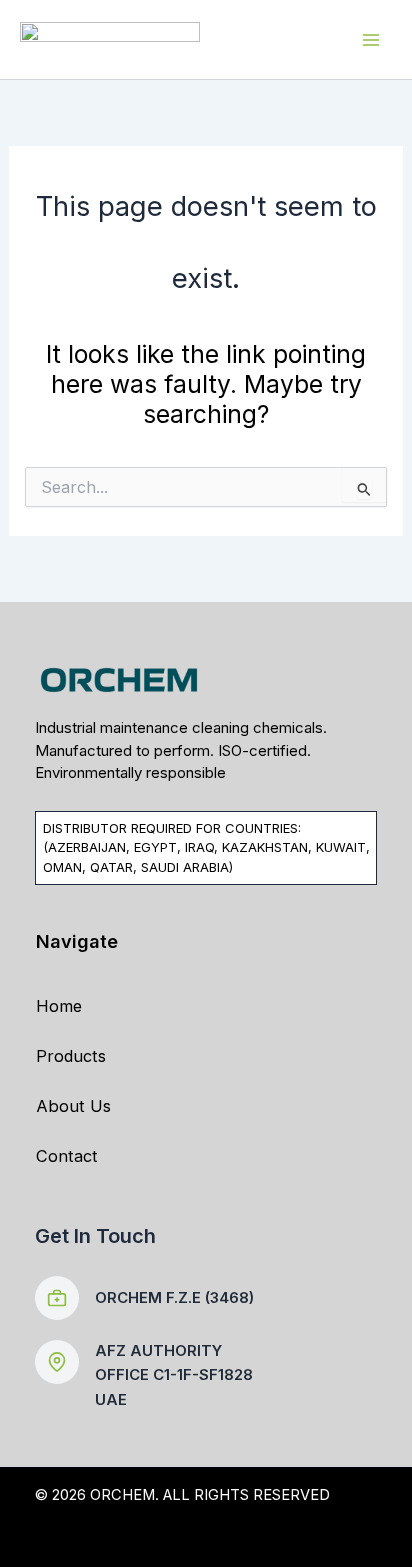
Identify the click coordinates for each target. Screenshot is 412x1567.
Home (59, 1006)
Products (71, 1056)
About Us (73, 1106)
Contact (67, 1156)
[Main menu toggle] (370, 39)
